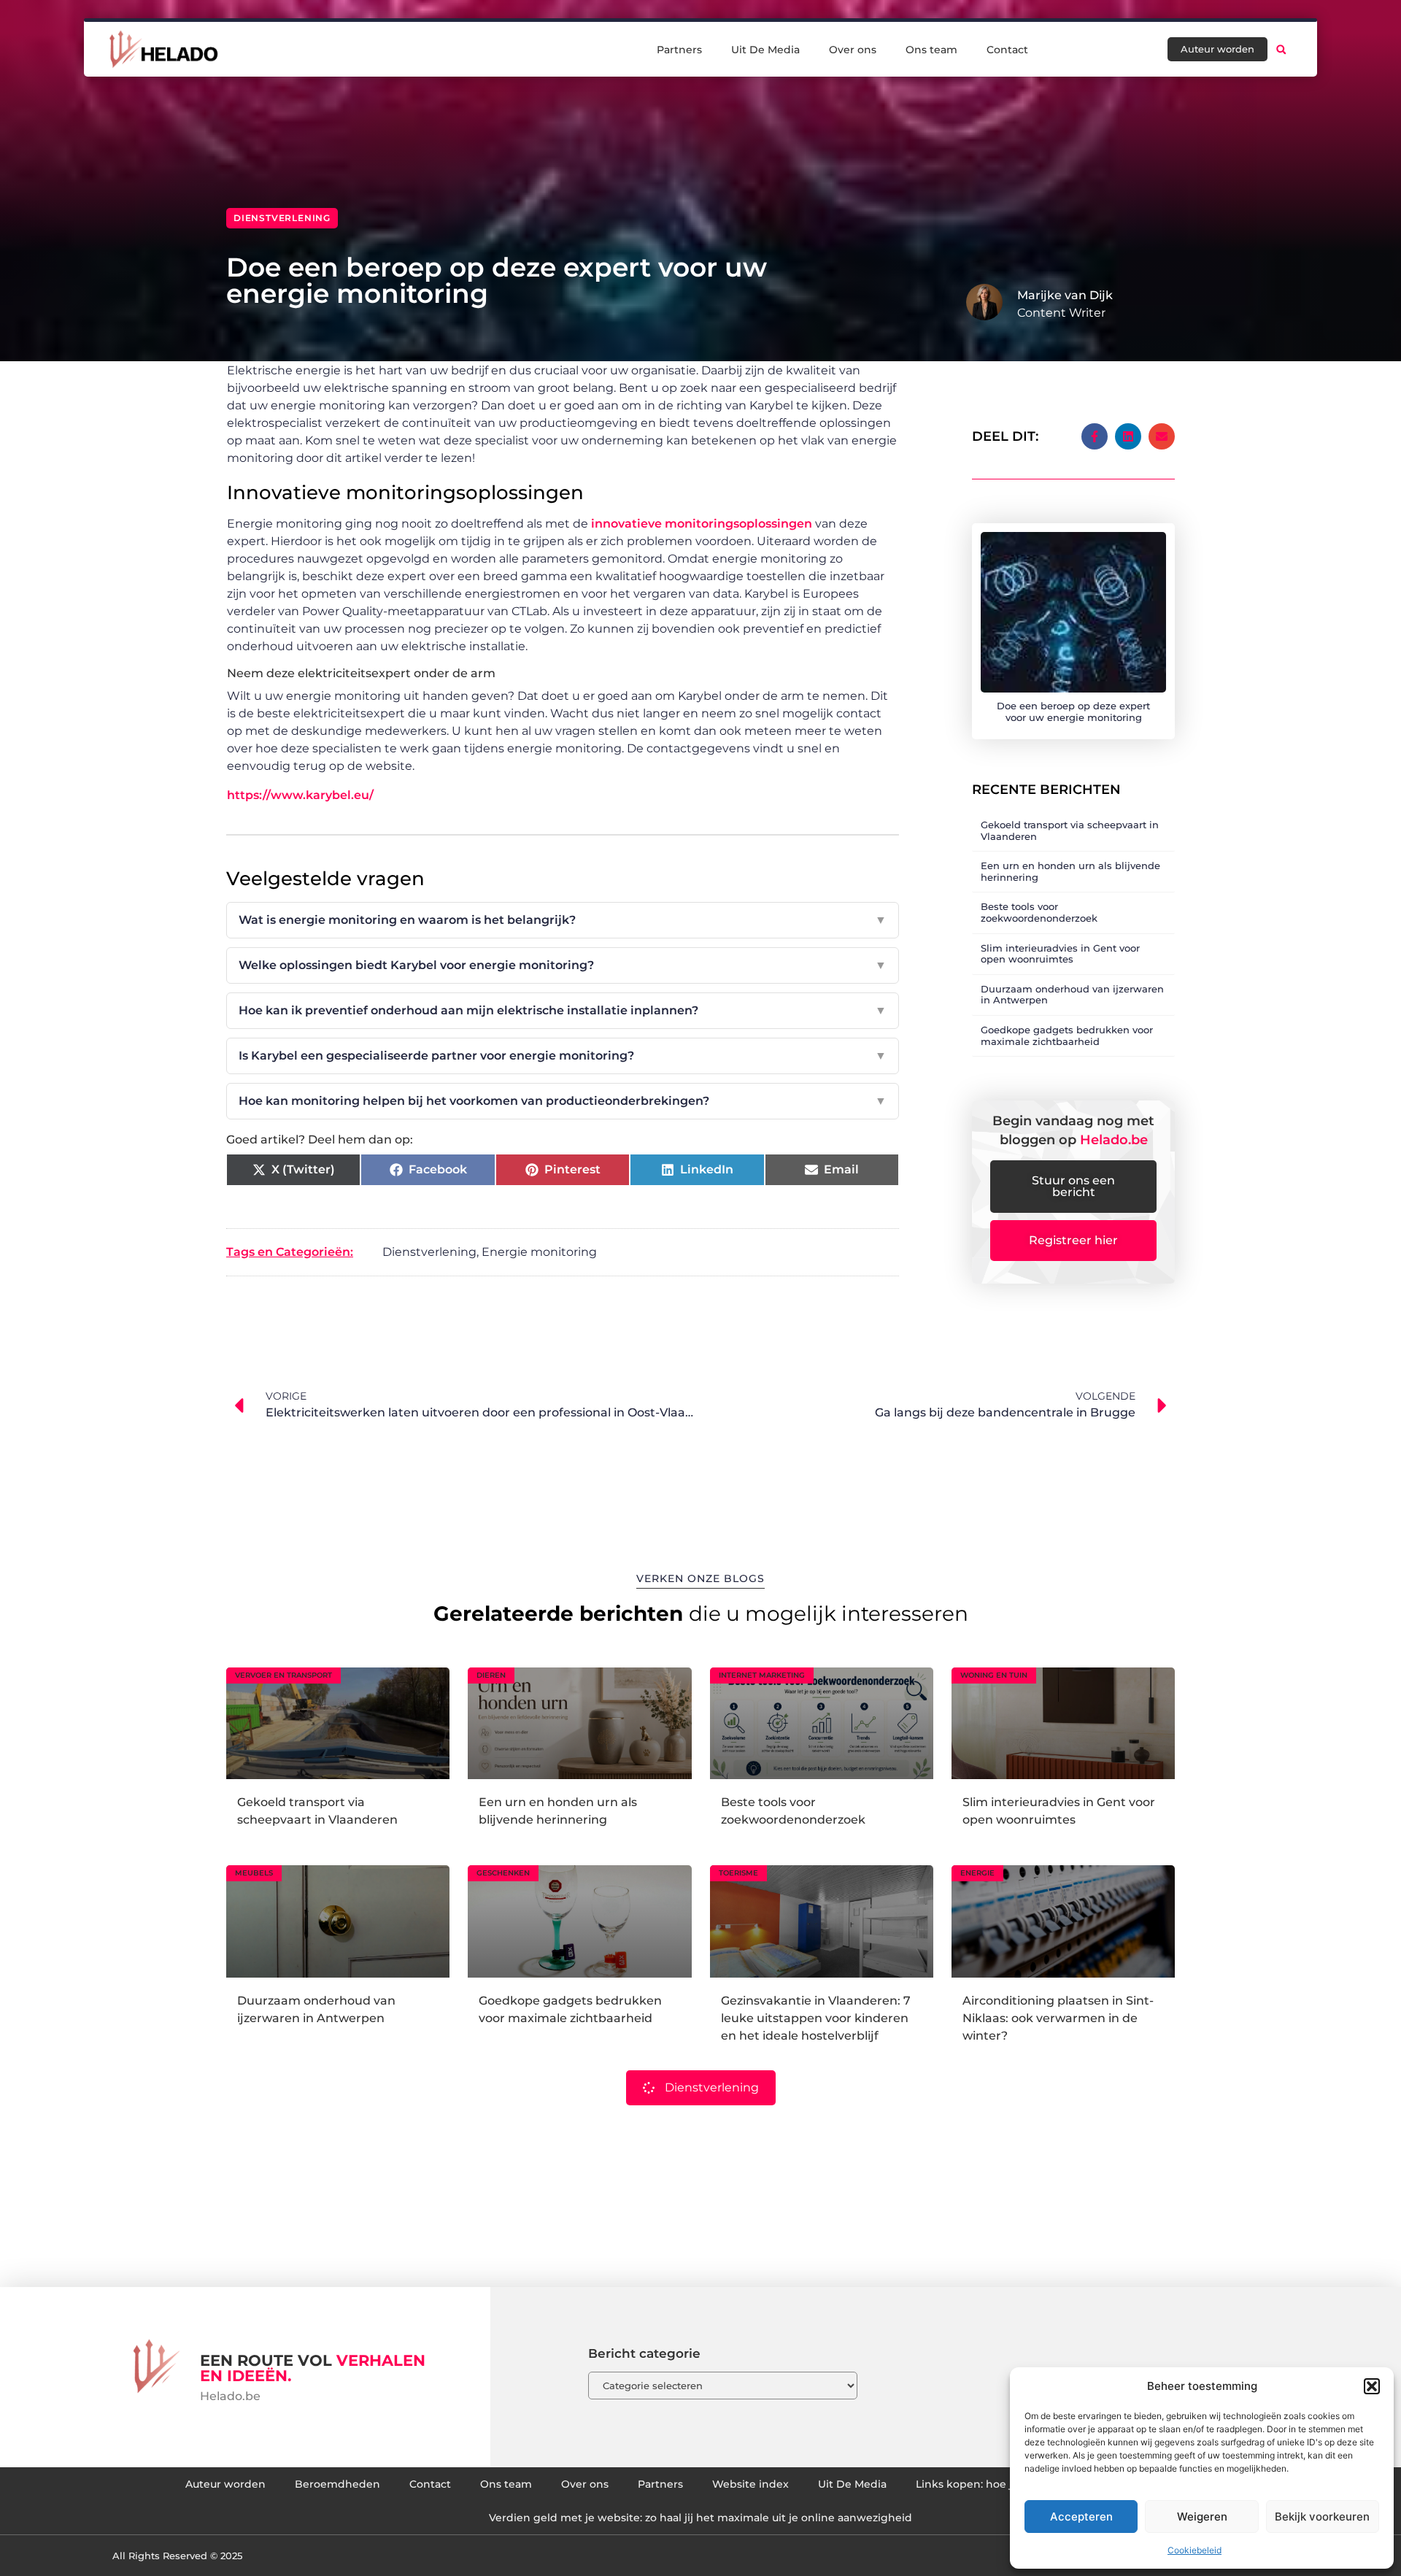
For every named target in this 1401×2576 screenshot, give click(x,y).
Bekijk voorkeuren (1322, 2517)
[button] (1372, 2386)
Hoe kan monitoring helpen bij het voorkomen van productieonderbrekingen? (563, 1101)
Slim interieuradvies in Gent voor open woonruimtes (1060, 954)
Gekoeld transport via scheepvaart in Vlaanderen (1070, 830)
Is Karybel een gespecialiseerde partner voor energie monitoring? (563, 1056)
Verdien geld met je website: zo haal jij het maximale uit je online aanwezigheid (700, 2518)
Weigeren (1202, 2517)
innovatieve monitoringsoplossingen (702, 524)
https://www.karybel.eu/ (300, 795)
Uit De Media (765, 50)
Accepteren (1081, 2517)
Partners (679, 50)
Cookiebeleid (1194, 2550)
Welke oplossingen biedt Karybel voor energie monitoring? (563, 965)
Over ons (853, 50)
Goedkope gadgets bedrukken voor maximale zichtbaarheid (1067, 1036)
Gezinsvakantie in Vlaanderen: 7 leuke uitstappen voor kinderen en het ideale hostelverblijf (816, 2018)
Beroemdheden (337, 2484)
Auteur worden (225, 2484)
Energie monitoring (539, 1252)
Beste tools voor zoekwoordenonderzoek (1039, 912)
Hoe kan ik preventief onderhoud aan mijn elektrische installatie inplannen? (563, 1010)
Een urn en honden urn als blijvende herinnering (1070, 871)
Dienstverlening (282, 218)
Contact (1007, 50)
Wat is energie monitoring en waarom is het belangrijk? (563, 920)
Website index (750, 2484)
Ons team (931, 50)
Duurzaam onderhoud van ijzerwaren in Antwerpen (1072, 995)
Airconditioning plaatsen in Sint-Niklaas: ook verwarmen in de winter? (1058, 2018)
